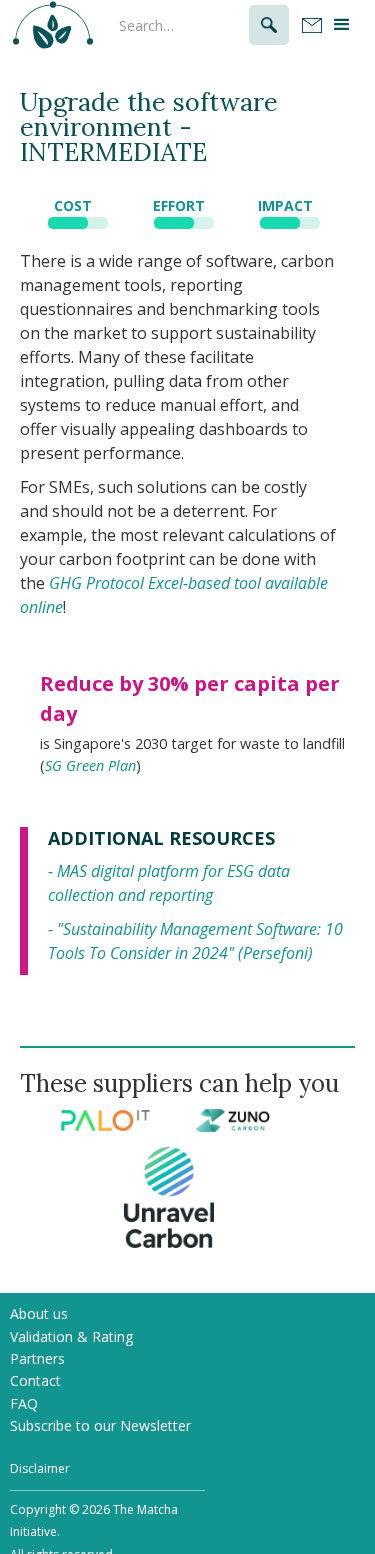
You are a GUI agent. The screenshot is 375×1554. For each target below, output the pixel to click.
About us (39, 1313)
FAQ (24, 1403)
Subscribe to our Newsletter (100, 1425)
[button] (343, 25)
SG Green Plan (90, 765)
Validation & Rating (71, 1336)
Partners (37, 1358)
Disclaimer (40, 1468)
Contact (35, 1380)
